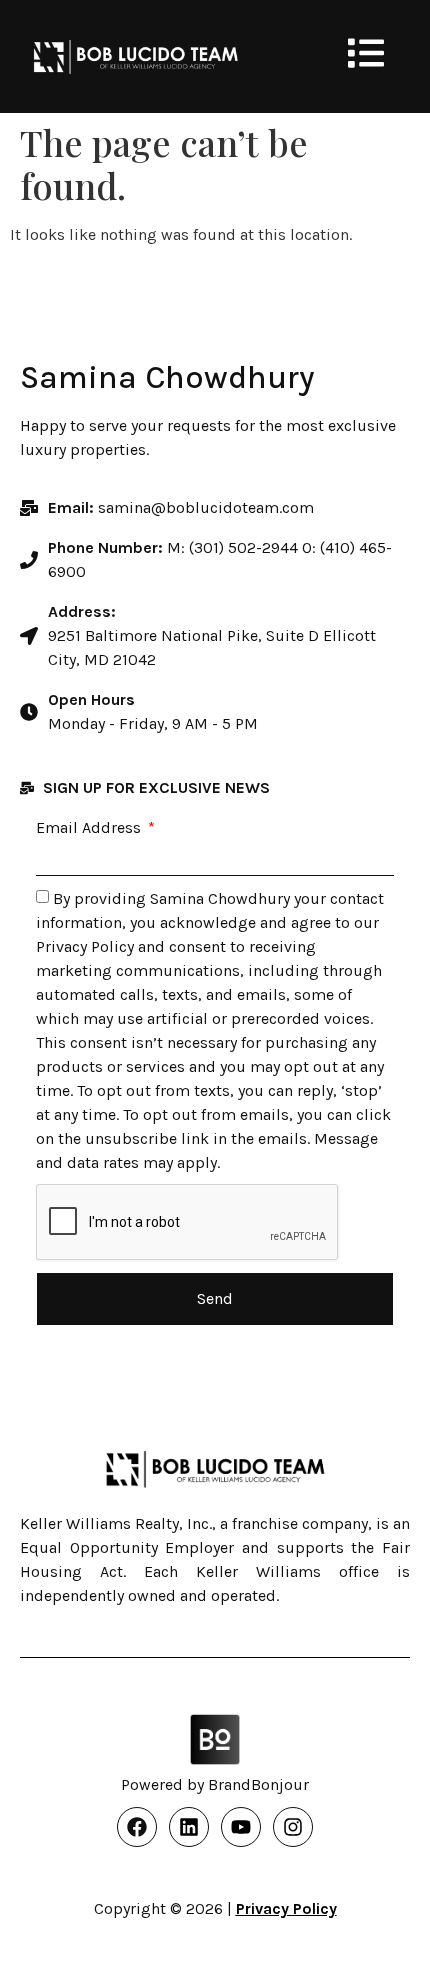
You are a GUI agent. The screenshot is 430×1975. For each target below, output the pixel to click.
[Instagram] (293, 1827)
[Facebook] (137, 1827)
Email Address (90, 828)
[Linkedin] (189, 1827)
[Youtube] (241, 1827)
